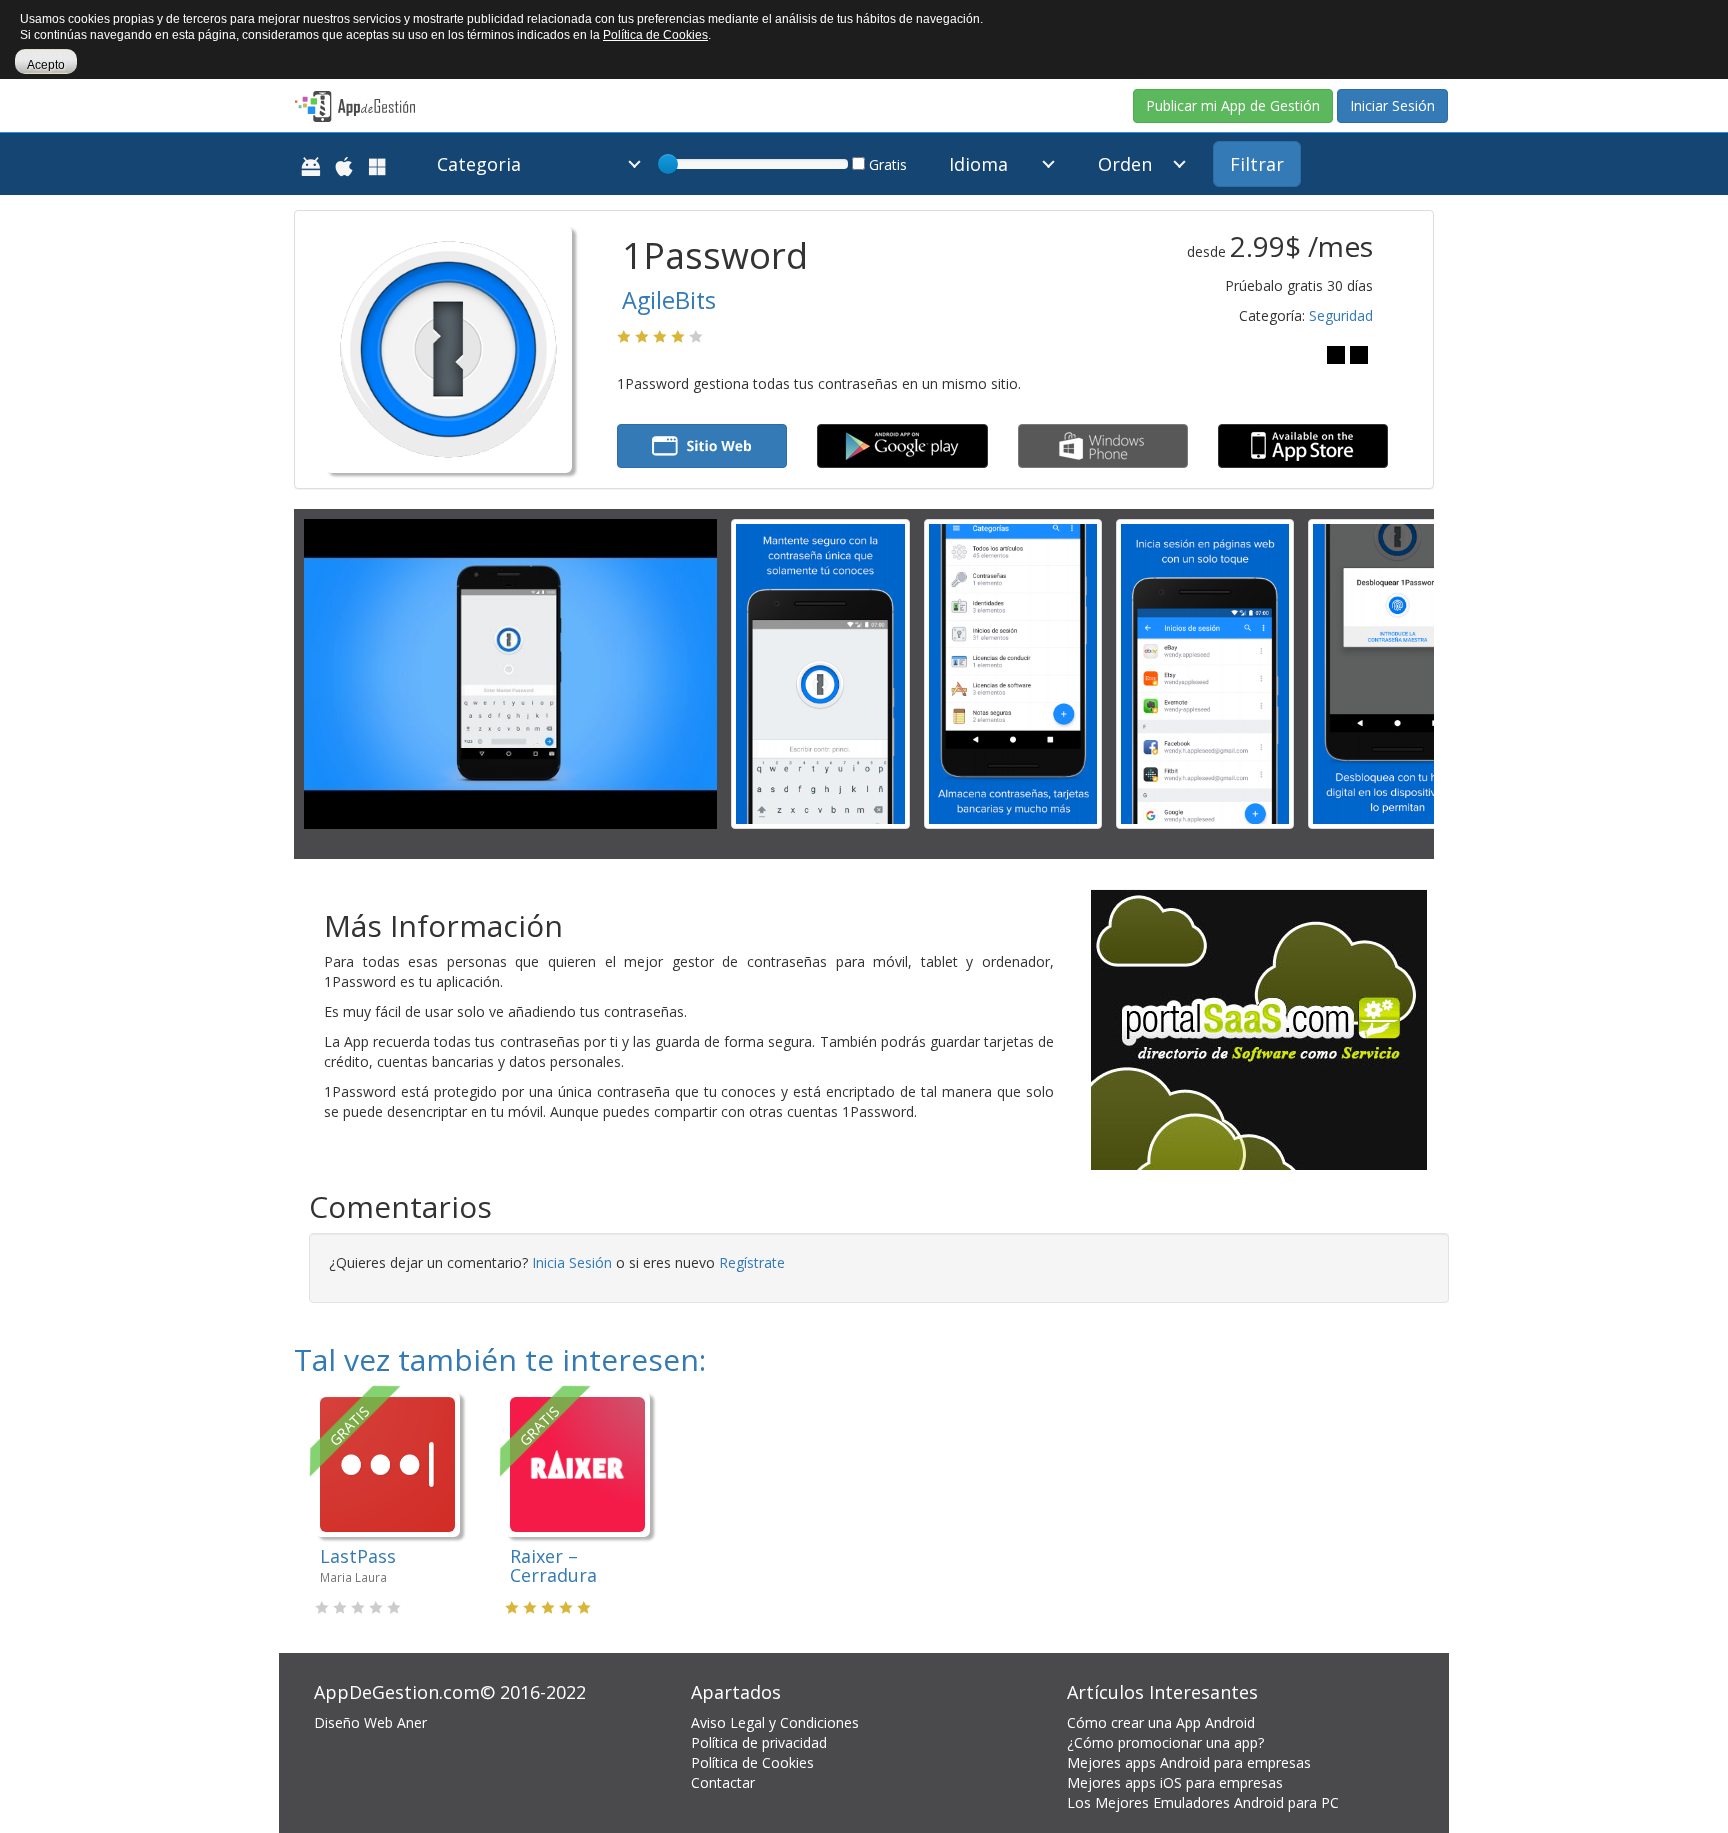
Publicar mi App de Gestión (1233, 105)
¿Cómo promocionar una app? (1165, 1742)
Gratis (886, 164)
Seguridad (1341, 315)
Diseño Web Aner (370, 1722)
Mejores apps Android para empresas (1189, 1762)
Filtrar (1257, 164)
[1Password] (820, 672)
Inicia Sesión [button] (572, 1262)
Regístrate (752, 1262)
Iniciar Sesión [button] (1392, 105)
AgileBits (669, 300)
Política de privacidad (759, 1742)
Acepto (46, 65)
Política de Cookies (752, 1762)
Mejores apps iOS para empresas (1175, 1782)
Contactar (723, 1782)
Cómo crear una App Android (1161, 1722)
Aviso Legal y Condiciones (775, 1722)
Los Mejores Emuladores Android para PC (1203, 1802)
